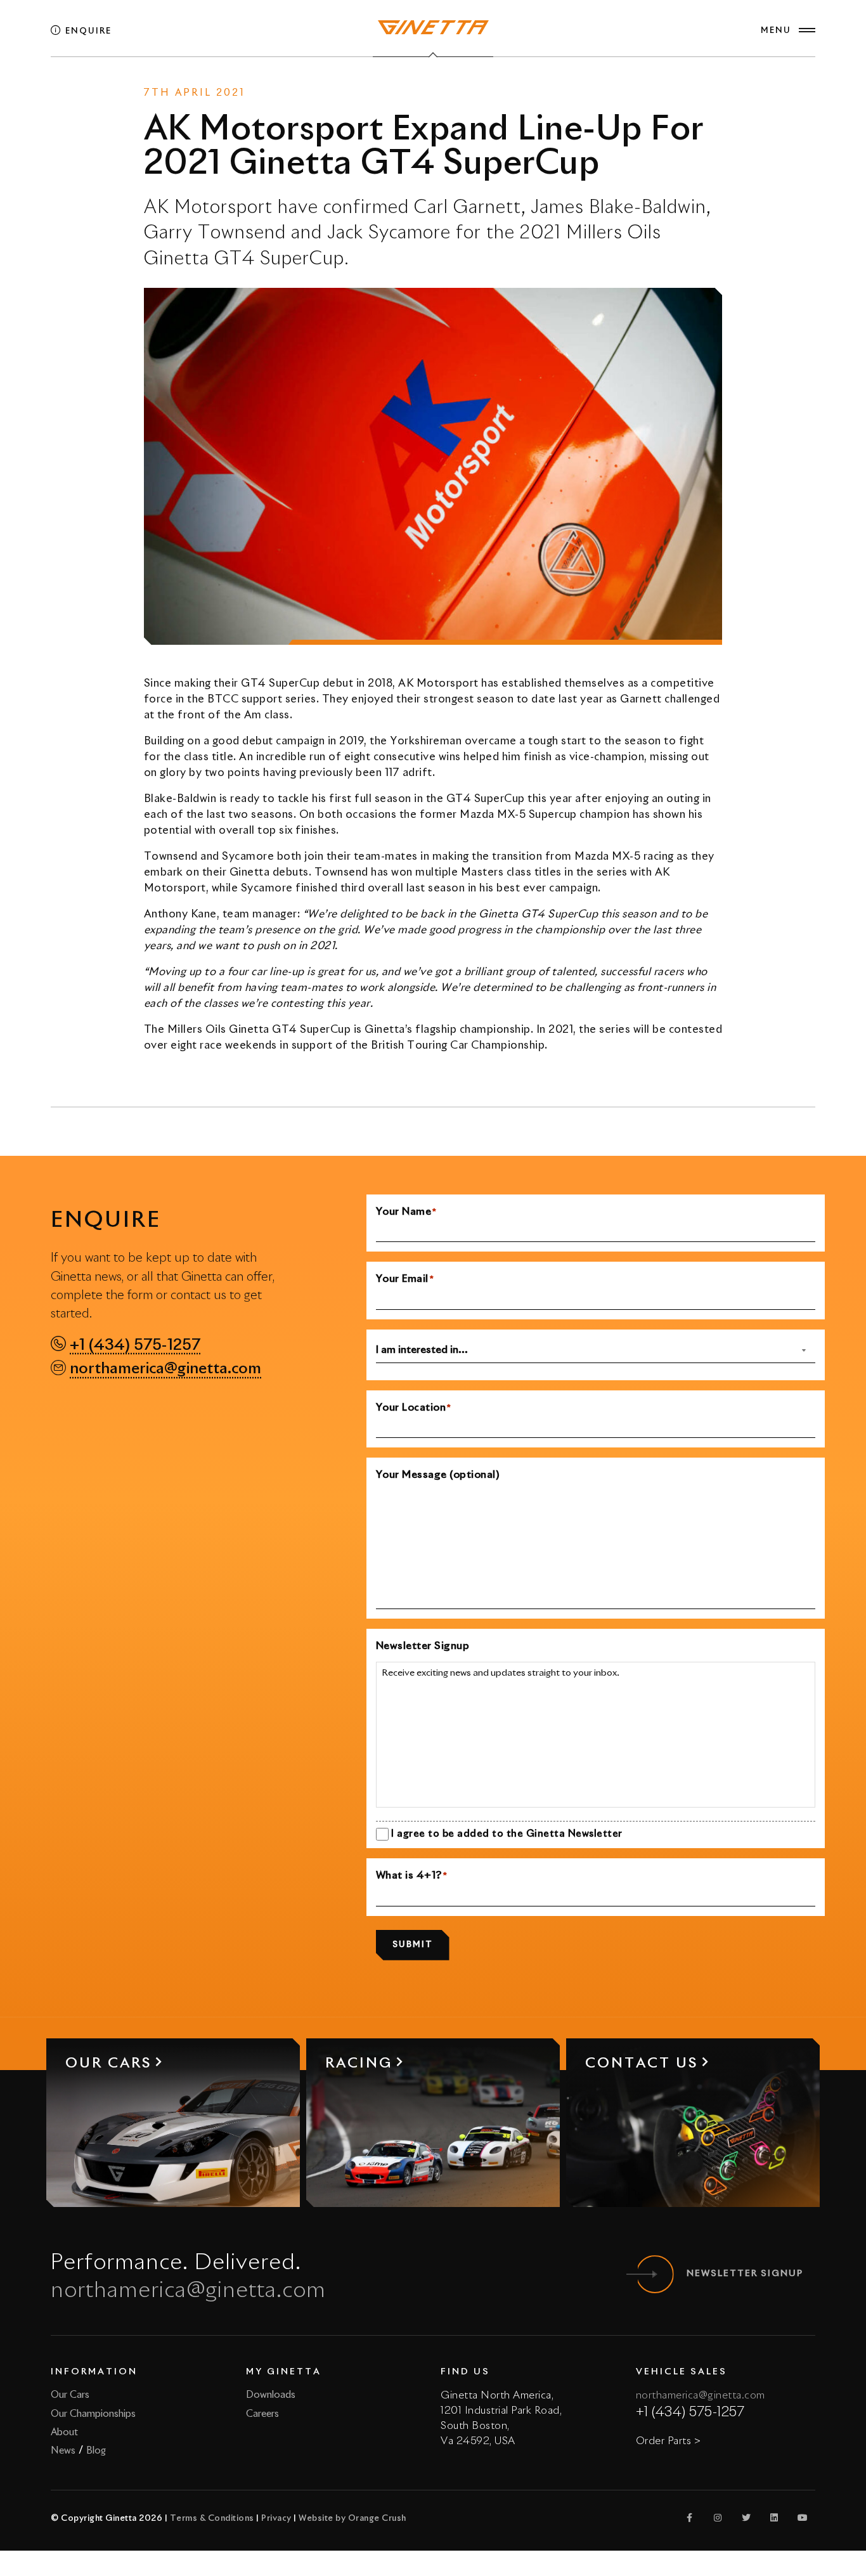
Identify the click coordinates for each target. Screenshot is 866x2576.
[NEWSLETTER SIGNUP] (655, 2274)
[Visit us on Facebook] (690, 2518)
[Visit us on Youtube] (803, 2518)
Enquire (87, 31)
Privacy (276, 2519)
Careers (262, 2414)
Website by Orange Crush (352, 2519)
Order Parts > (669, 2441)
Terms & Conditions (212, 2519)
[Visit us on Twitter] (746, 2518)
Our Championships (93, 2414)
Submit (413, 1945)
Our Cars (70, 2395)
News (404, 89)
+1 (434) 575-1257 (135, 1345)
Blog (96, 2451)
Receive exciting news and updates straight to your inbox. (501, 1673)
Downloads (271, 2395)
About (64, 2432)
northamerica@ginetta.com (165, 1369)
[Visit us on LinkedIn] (775, 2518)
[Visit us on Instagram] (718, 2518)
